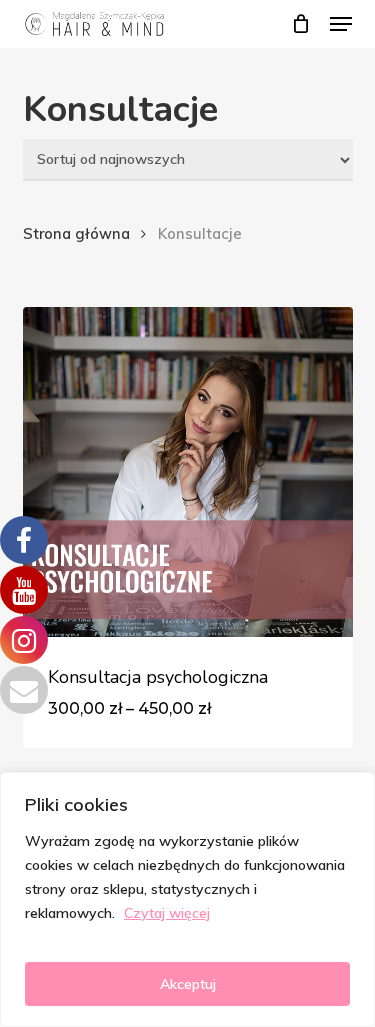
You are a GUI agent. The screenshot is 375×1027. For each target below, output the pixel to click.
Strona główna (76, 233)
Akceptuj (188, 984)
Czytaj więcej (167, 913)
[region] (187, 899)
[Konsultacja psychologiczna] (188, 472)
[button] (341, 24)
